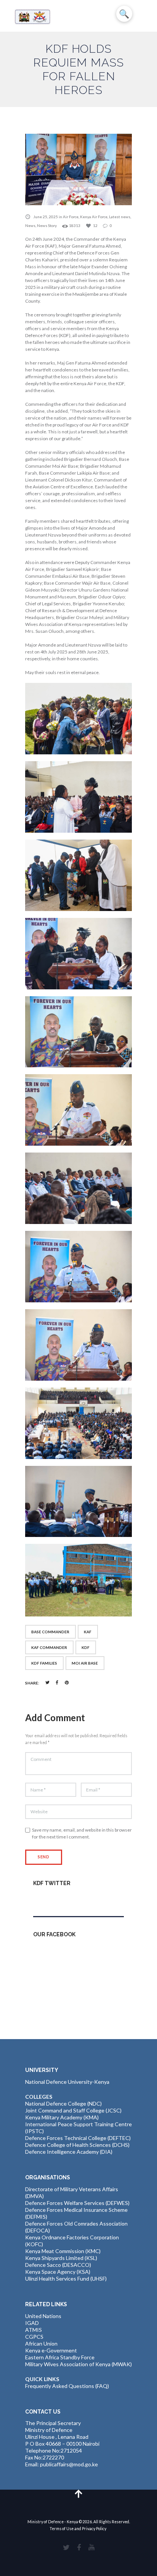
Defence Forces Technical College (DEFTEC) (78, 2138)
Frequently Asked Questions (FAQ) (67, 2386)
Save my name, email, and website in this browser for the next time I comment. (82, 1833)
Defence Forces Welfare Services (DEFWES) (77, 2203)
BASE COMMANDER (50, 1632)
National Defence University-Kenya (67, 2082)
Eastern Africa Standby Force (60, 2357)
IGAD (32, 2323)
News (30, 225)
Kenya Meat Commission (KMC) (63, 2251)
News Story (47, 225)
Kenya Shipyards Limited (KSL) (61, 2258)
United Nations (43, 2316)
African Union (41, 2343)
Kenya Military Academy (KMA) (62, 2117)
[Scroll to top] (79, 2493)
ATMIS (34, 2330)
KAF (88, 1632)
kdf (86, 1647)
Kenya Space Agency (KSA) (58, 2272)
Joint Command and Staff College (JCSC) (73, 2110)
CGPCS (34, 2337)
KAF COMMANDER (49, 1647)
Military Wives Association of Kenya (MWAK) (78, 2364)
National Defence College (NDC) (63, 2103)
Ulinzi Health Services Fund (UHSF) (66, 2279)
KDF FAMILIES (44, 1663)
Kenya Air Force (94, 217)
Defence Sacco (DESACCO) (58, 2265)
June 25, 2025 (46, 217)
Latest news (120, 217)
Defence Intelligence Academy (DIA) (69, 2152)
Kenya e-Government (51, 2350)
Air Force (71, 217)
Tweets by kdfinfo (55, 1899)
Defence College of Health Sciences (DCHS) (77, 2145)
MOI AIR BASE (85, 1663)
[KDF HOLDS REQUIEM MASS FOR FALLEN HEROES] (78, 169)
